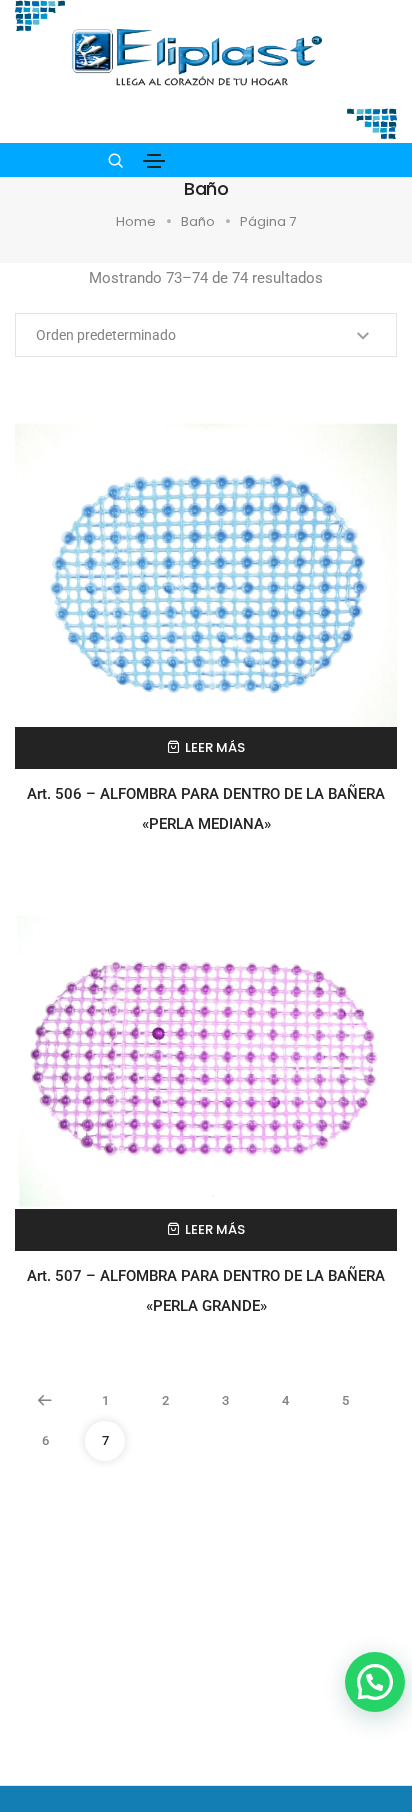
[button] (375, 1682)
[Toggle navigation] (154, 161)
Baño (198, 221)
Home (136, 221)
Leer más (215, 747)
